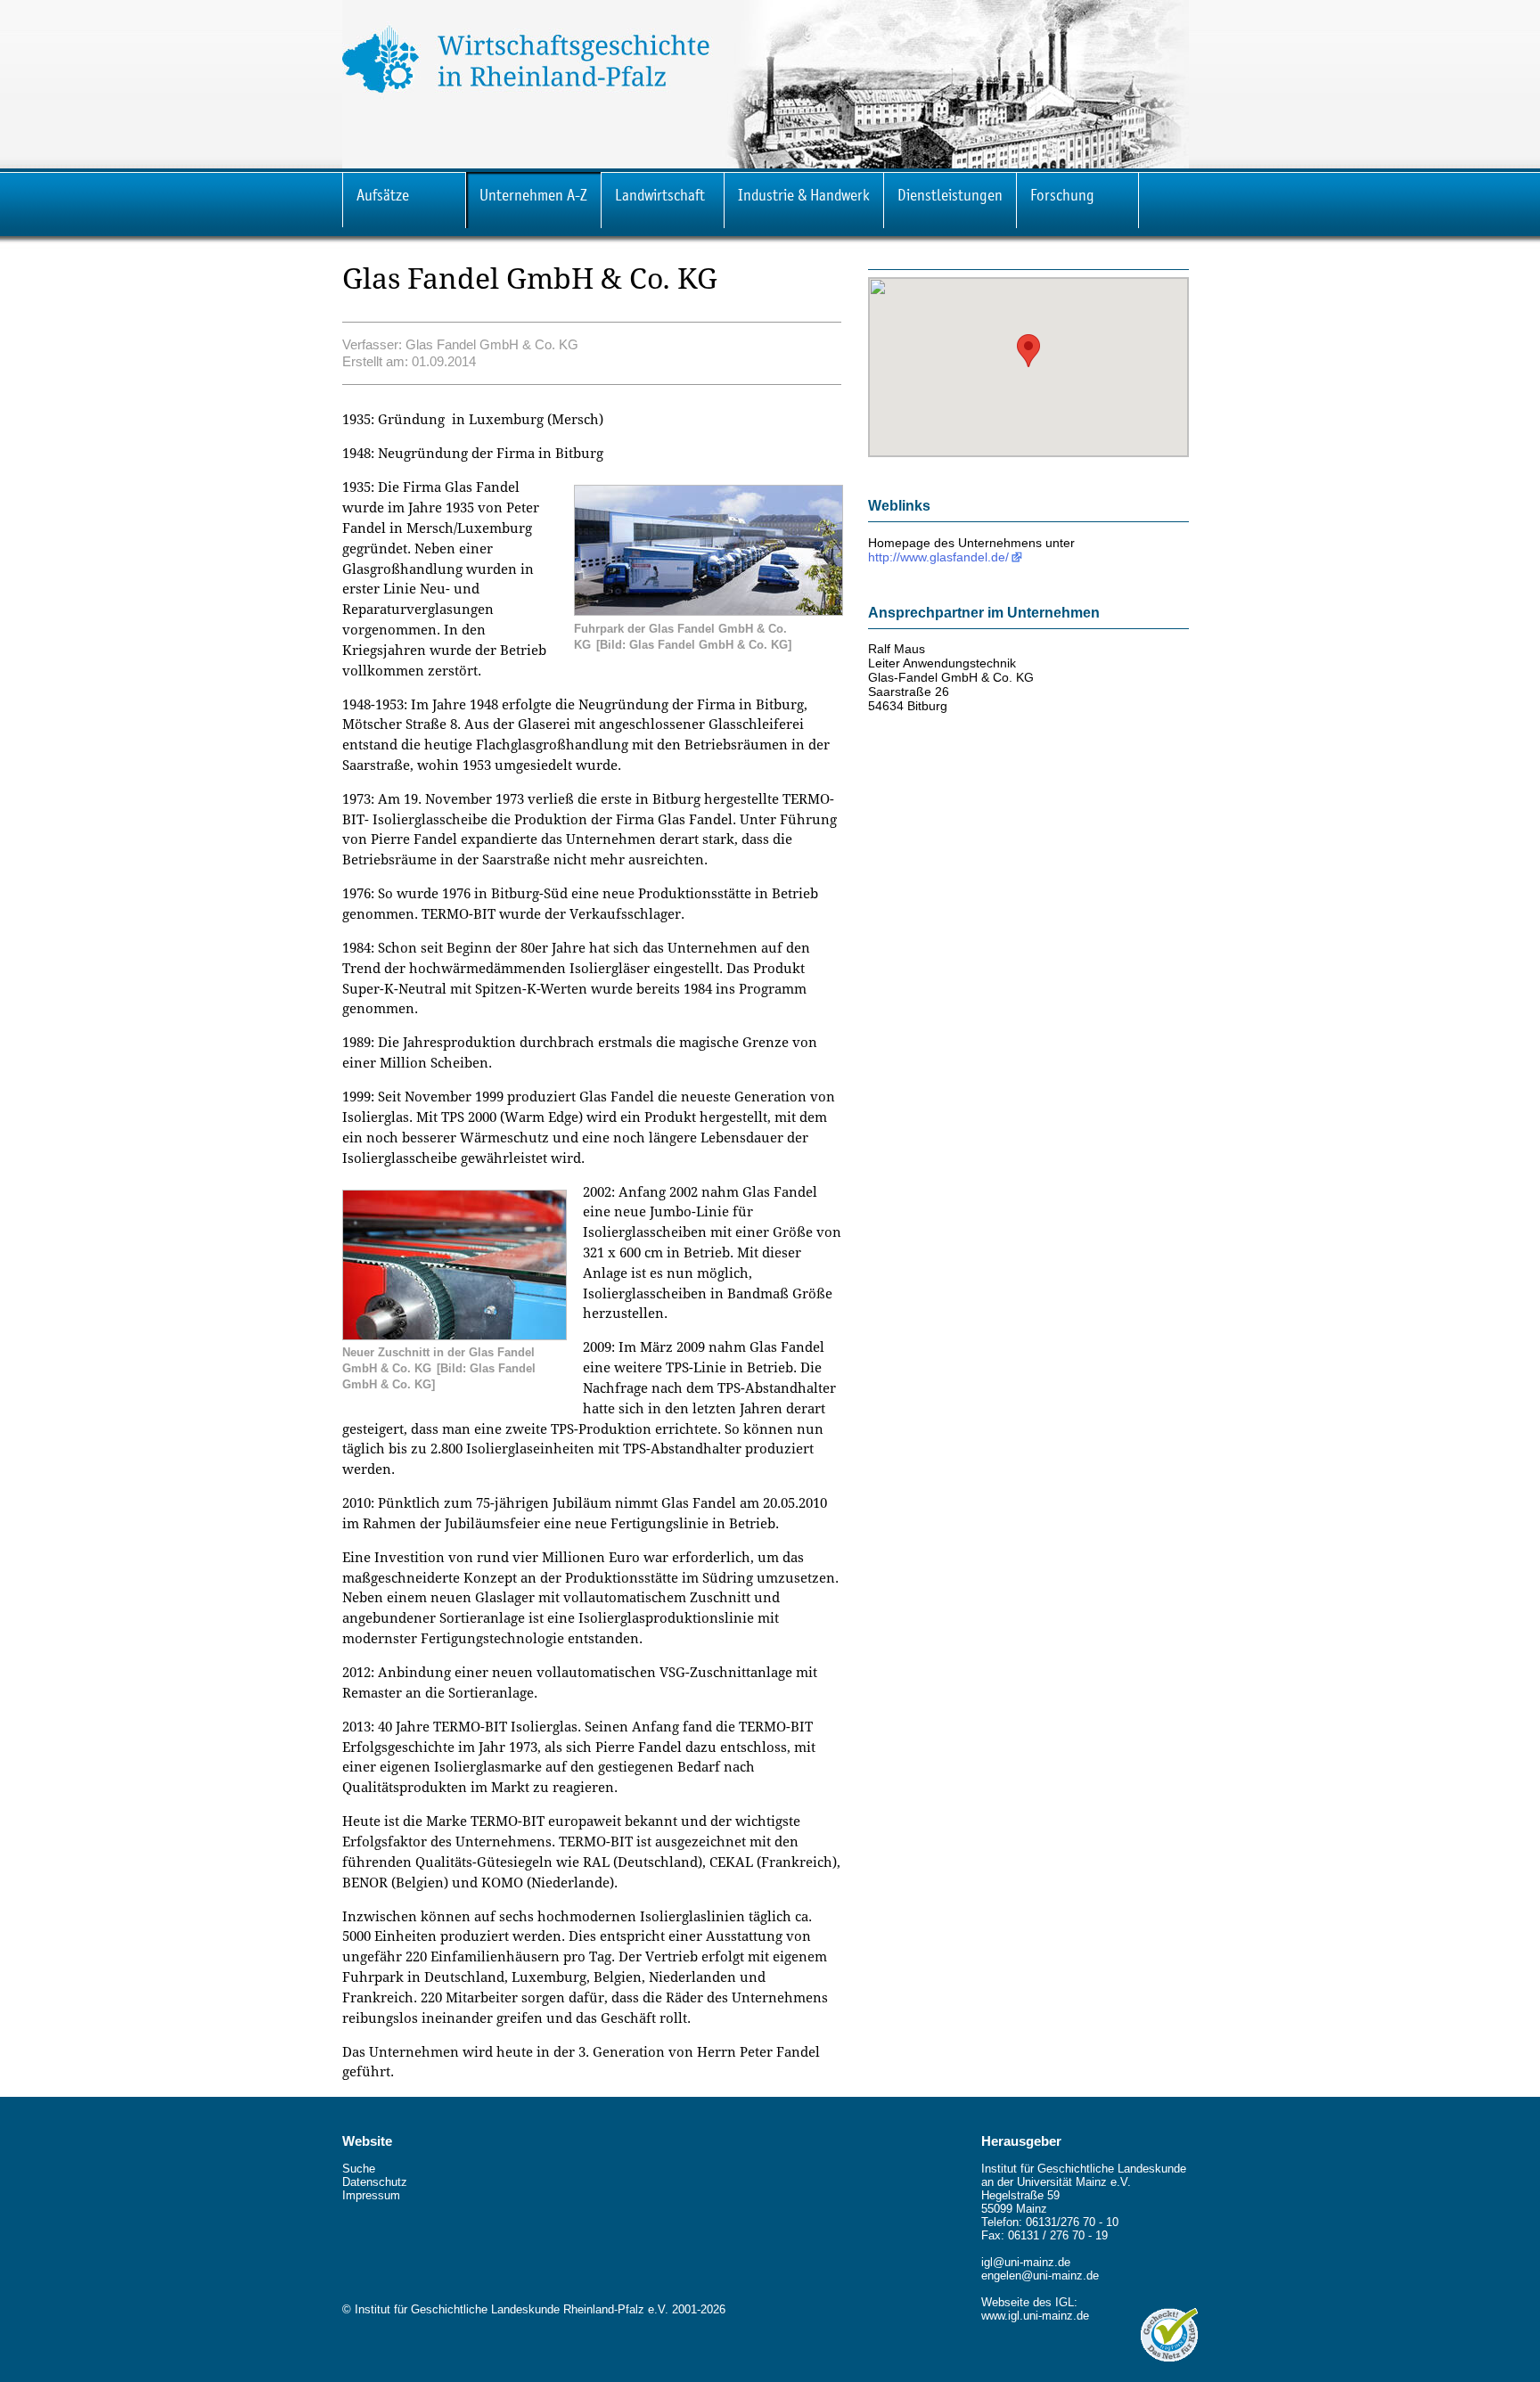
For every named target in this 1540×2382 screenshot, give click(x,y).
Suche (359, 2169)
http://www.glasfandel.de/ (938, 557)
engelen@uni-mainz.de (1040, 2276)
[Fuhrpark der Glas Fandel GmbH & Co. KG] (709, 611)
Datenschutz (375, 2182)
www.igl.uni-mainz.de (1035, 2316)
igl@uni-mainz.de (1026, 2262)
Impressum (371, 2195)
